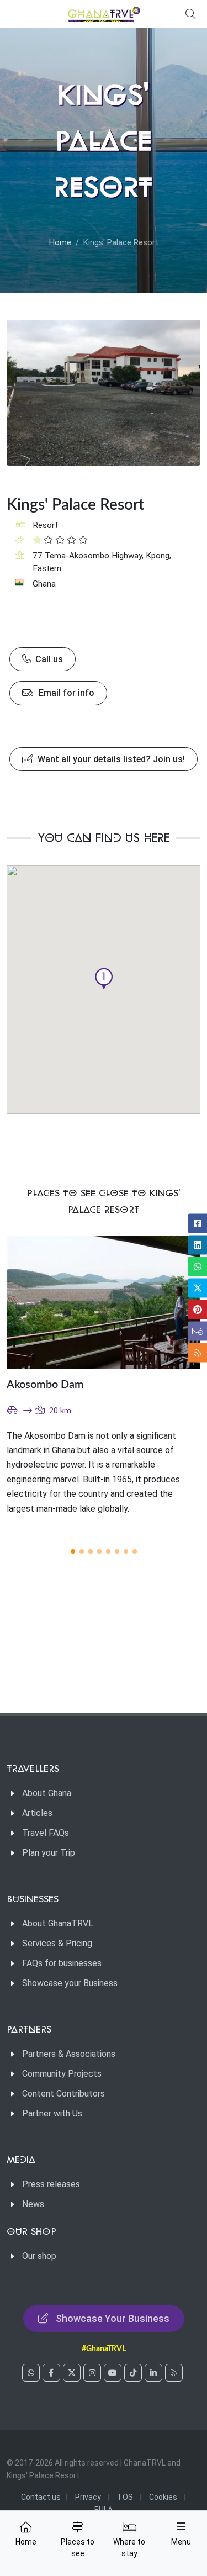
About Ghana (47, 1793)
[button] (104, 979)
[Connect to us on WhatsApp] (31, 2373)
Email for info (65, 693)
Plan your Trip (49, 1853)
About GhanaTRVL (58, 1923)
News (33, 2204)
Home (60, 243)
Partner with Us (52, 2113)
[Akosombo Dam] (104, 1302)
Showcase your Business (70, 1983)
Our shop (39, 2256)
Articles (37, 1813)
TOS (125, 2497)
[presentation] (171, 1385)
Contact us (41, 2497)
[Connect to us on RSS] (174, 2373)
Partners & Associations (69, 2054)
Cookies (163, 2497)
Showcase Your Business (113, 2318)
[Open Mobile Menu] (181, 2526)
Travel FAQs (46, 1833)
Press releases (51, 2184)
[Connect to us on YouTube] (113, 2373)
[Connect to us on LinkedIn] (153, 2373)
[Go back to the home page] (104, 14)
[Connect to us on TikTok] (133, 2373)
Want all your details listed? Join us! (110, 759)
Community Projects (62, 2074)
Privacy (88, 2497)
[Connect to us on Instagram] (92, 2373)
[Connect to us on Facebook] (51, 2373)
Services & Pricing (57, 1943)
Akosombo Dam (45, 1385)
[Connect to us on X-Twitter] (72, 2373)
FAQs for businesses (62, 1963)
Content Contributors (63, 2094)
